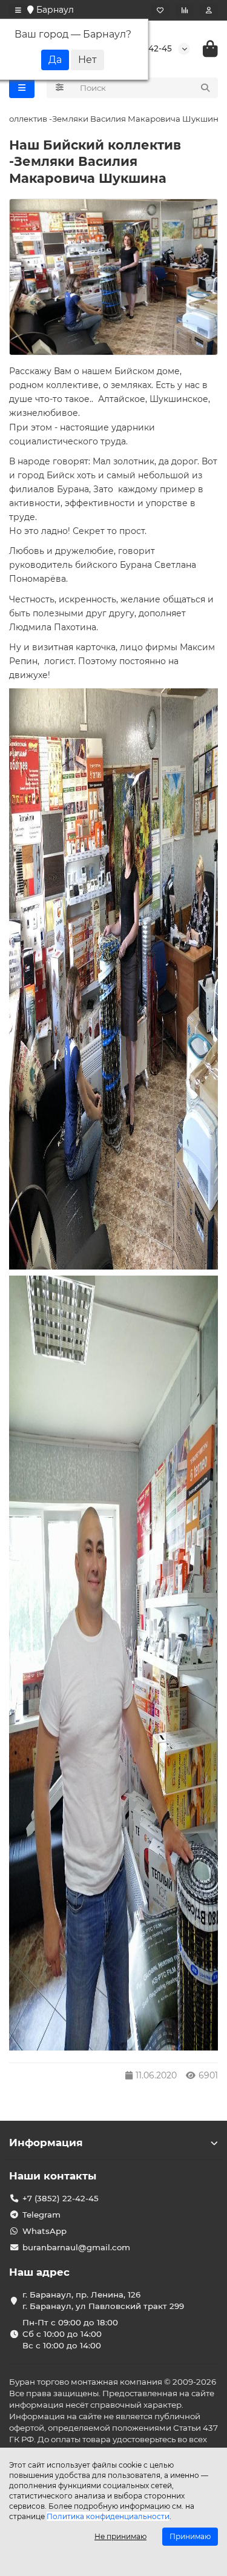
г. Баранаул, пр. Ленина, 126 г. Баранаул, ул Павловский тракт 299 (103, 2300)
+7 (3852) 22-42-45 (61, 2198)
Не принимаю (120, 2536)
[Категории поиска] (60, 88)
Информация (46, 2143)
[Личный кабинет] (209, 10)
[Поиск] (205, 88)
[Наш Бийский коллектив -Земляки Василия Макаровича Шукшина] (113, 277)
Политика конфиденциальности (108, 2516)
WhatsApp (44, 2231)
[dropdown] (18, 10)
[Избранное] (160, 10)
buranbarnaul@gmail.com (76, 2247)
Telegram (41, 2215)
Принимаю (190, 2536)
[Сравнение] (185, 10)
